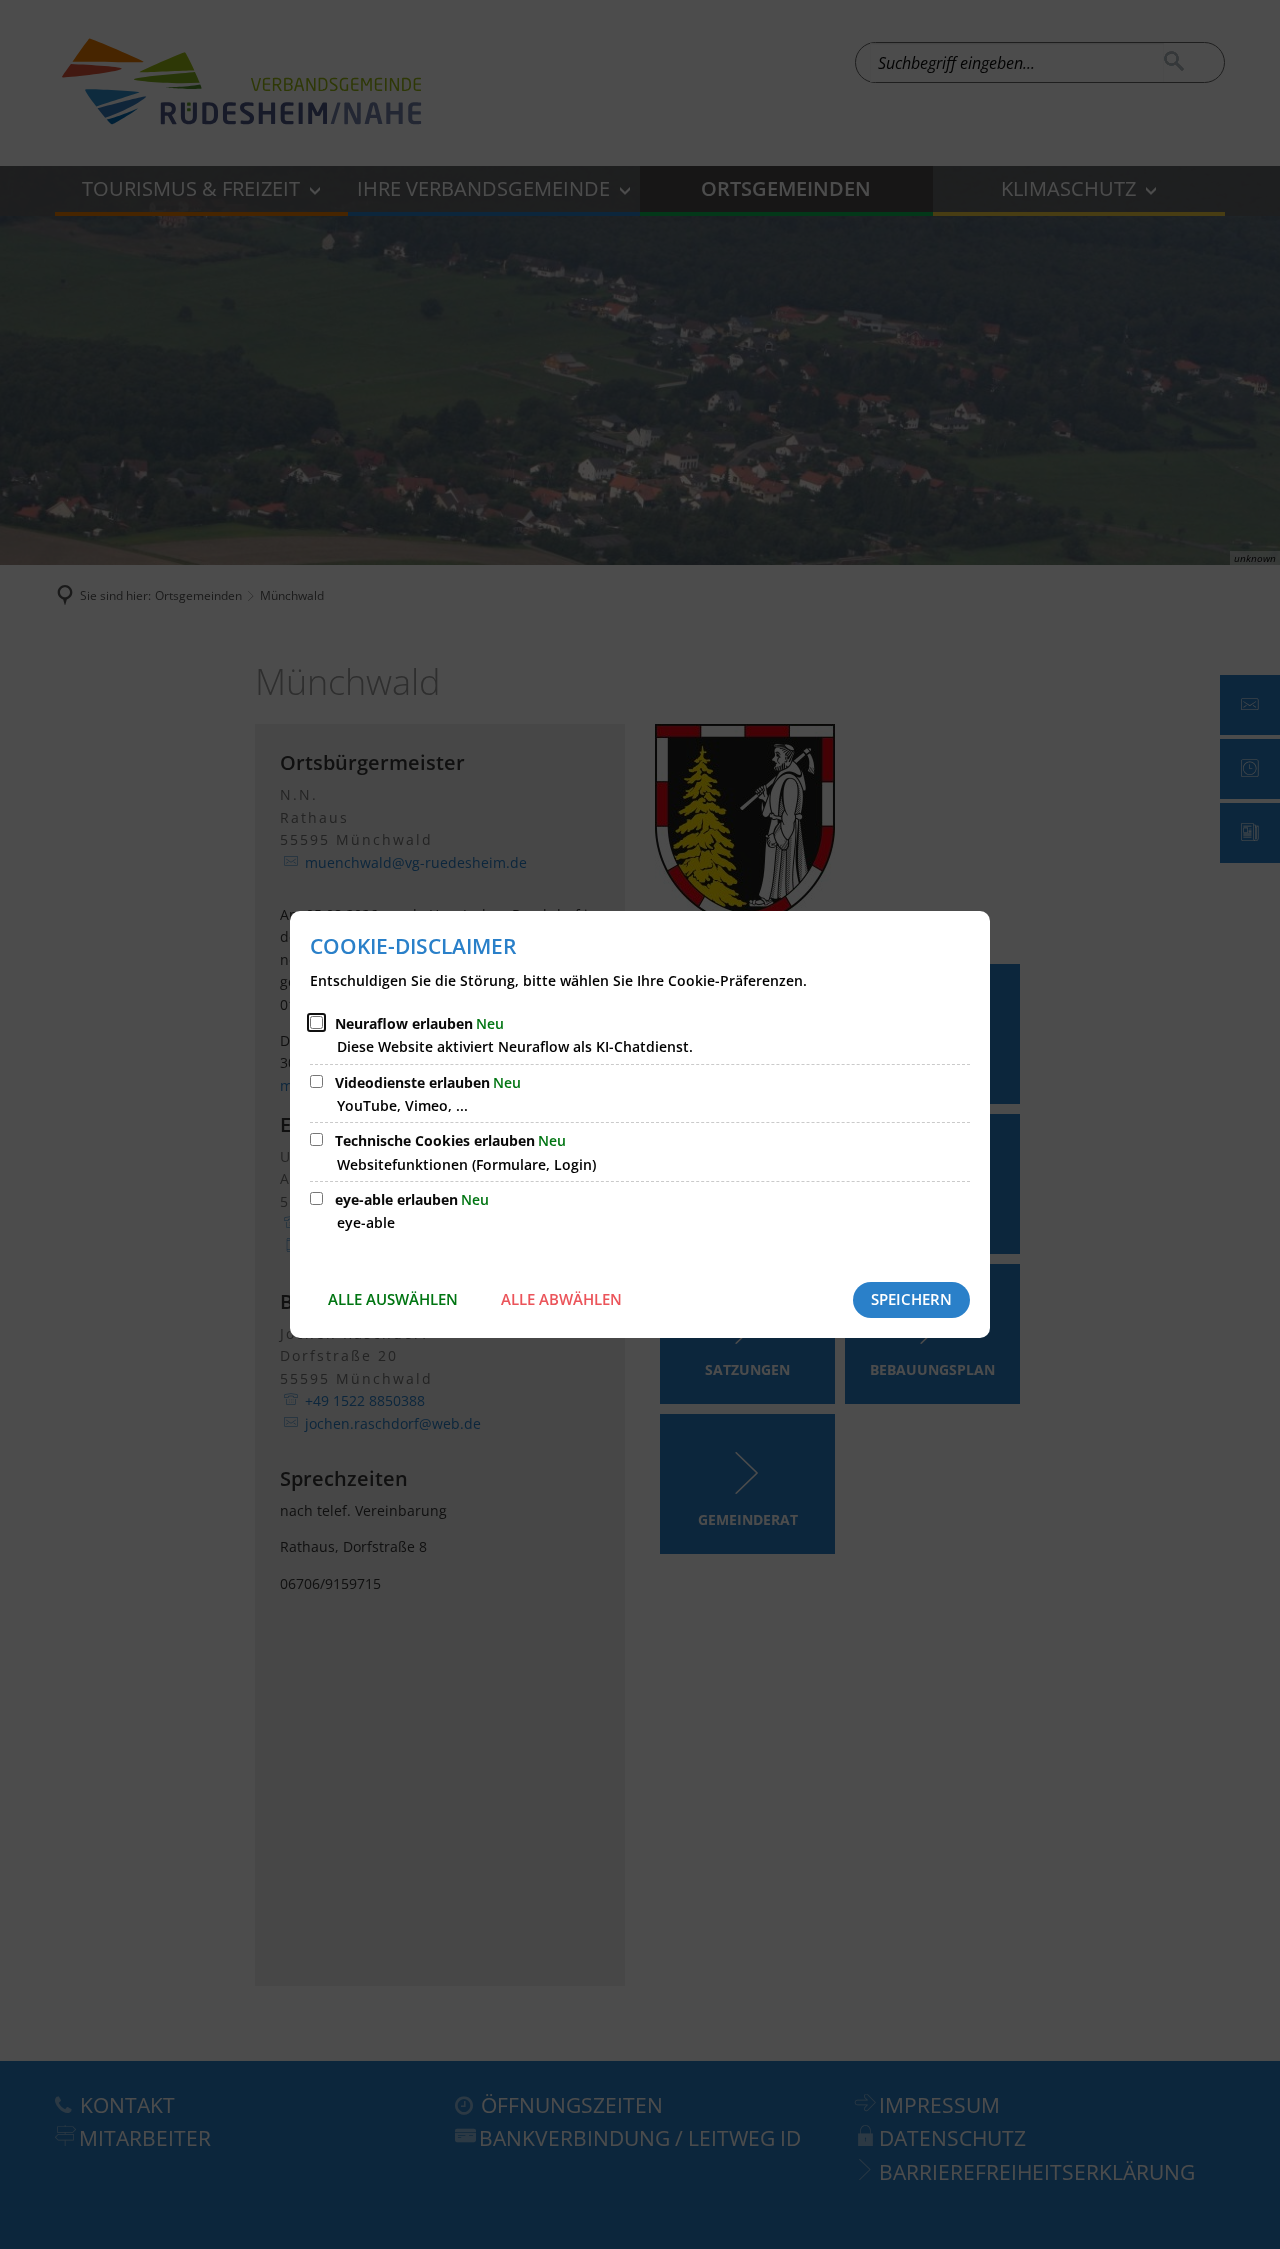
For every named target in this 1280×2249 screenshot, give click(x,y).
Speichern (911, 1299)
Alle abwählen (561, 1299)
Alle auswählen (393, 1299)
